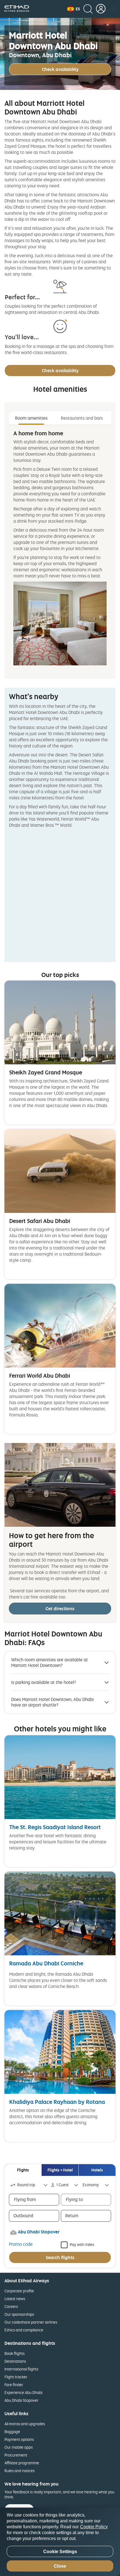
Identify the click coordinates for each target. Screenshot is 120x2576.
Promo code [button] (21, 2244)
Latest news (15, 2299)
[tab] (23, 2170)
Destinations (15, 2361)
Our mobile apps (19, 2447)
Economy (91, 2185)
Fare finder (14, 2385)
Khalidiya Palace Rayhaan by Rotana (57, 2102)
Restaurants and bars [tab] (82, 418)
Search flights (60, 2257)
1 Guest (63, 2185)
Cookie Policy (94, 2527)
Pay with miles (82, 2244)
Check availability (60, 69)
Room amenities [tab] (31, 418)
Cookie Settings (60, 2552)
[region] (60, 2542)
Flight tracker (16, 2377)
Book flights (15, 2353)
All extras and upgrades (25, 2424)
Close (60, 2566)
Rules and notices (20, 2471)
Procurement (16, 2455)
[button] (74, 9)
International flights (21, 2369)
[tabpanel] (60, 548)
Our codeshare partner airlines (31, 2322)
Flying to (74, 2199)
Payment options (19, 2439)
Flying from (25, 2199)
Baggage (12, 2432)
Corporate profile (19, 2291)
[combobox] (29, 2185)
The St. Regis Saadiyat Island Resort (55, 1827)
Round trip (26, 2185)
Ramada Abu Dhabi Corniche (46, 1963)
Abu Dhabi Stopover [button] (39, 2232)
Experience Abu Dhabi (23, 2392)
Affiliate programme (22, 2463)
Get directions (60, 1609)
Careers (11, 2306)
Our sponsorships (19, 2314)
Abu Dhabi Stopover (21, 2400)
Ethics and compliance (24, 2330)
